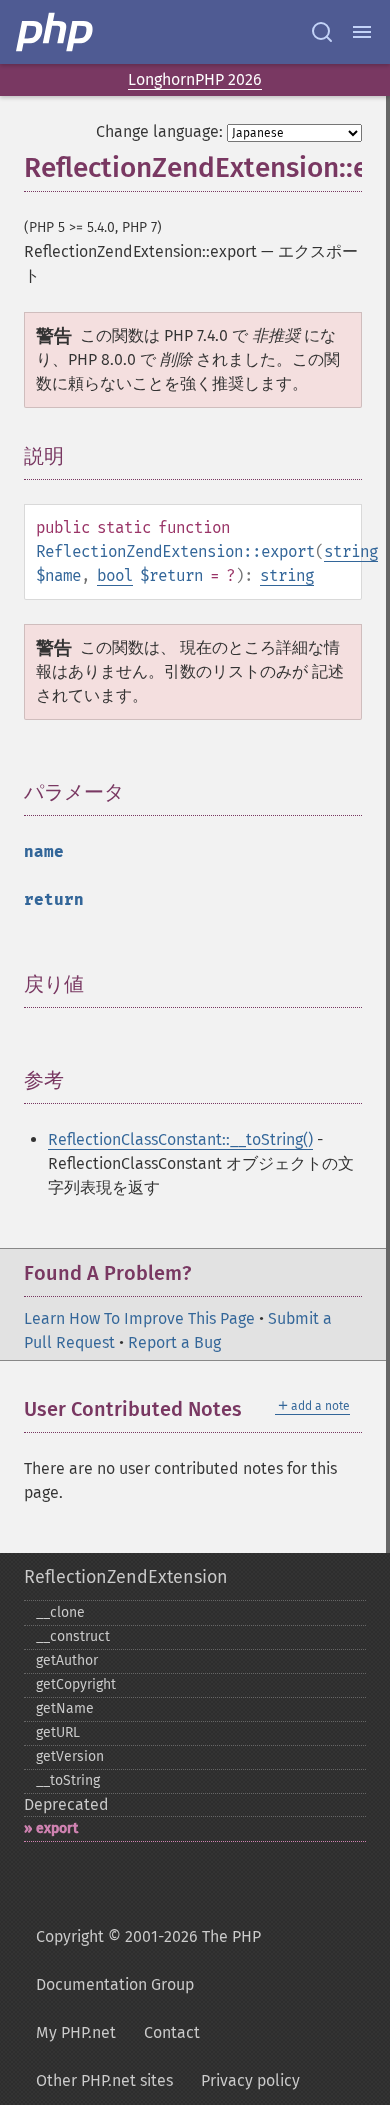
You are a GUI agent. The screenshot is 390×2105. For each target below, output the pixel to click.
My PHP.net (76, 2032)
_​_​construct (73, 1636)
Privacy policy (250, 2080)
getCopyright (76, 1684)
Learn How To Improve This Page (139, 1318)
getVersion (70, 1756)
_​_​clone (60, 1612)
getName (65, 1708)
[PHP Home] (56, 32)
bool (115, 575)
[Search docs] (322, 32)
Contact (172, 2032)
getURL (58, 1732)
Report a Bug (174, 1342)
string (351, 551)
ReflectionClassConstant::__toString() (180, 1139)
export (57, 1828)
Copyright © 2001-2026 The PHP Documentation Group (148, 1960)
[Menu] (362, 32)
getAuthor (67, 1660)
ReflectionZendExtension (126, 1577)
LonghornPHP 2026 (195, 79)
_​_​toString (68, 1780)
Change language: (159, 131)
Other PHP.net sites (104, 2080)
